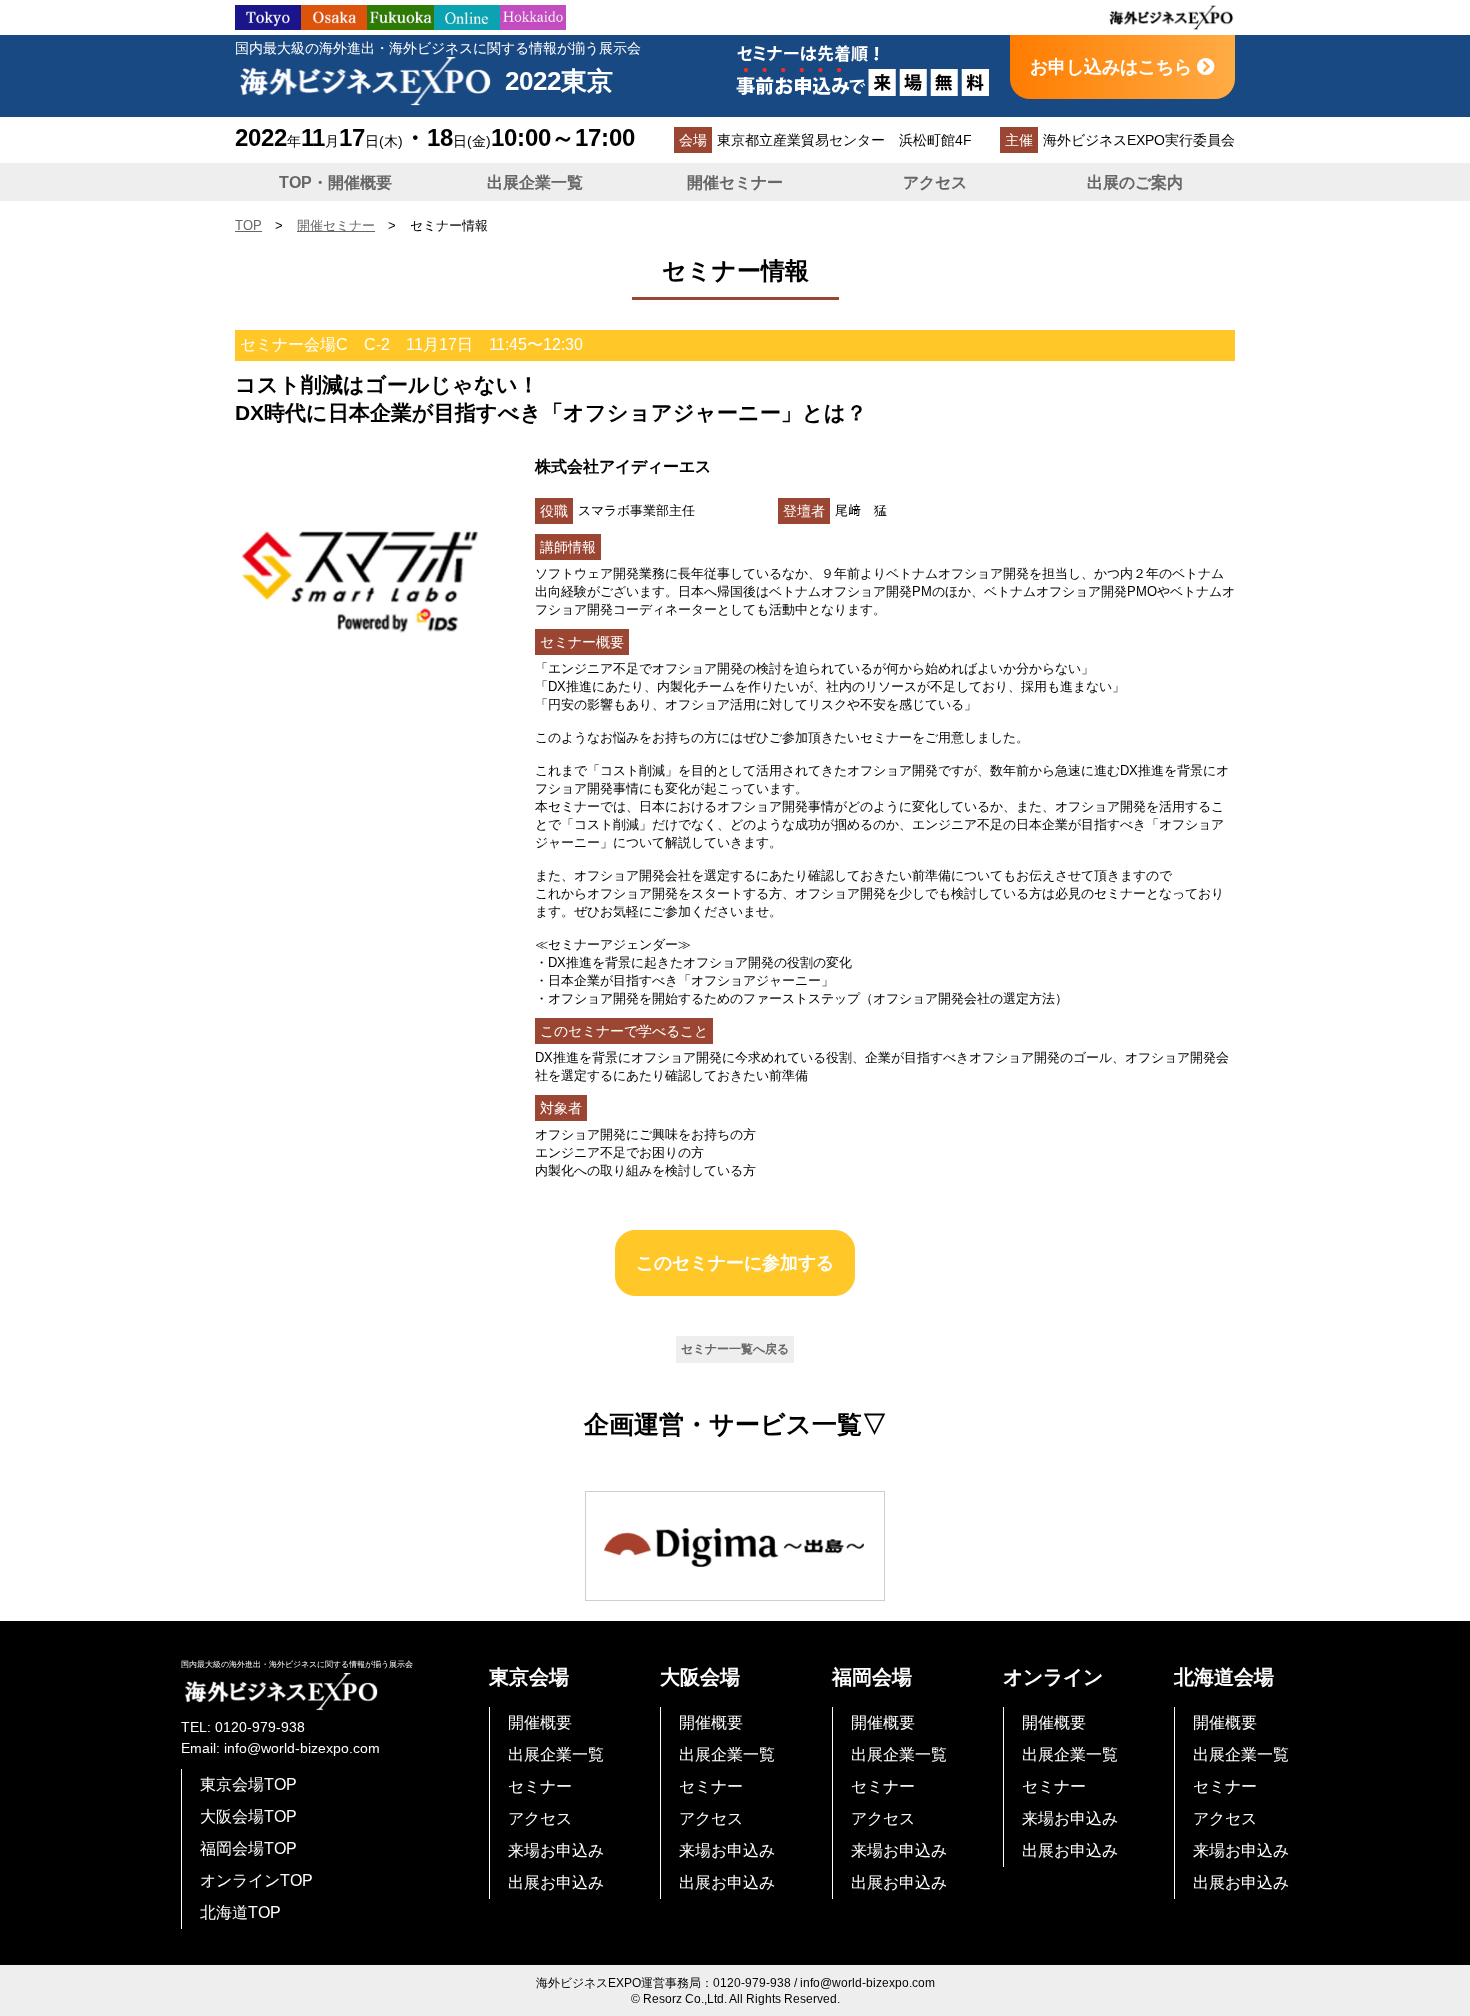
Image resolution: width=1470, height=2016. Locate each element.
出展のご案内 (1135, 182)
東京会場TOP (248, 1784)
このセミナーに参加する (735, 1263)
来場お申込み (556, 1850)
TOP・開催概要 (335, 182)
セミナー (540, 1786)
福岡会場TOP (248, 1848)
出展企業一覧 (535, 182)
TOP (248, 225)
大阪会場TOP (248, 1816)
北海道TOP (240, 1912)
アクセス (935, 182)
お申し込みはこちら (1113, 67)
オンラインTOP (256, 1880)
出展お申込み (556, 1882)
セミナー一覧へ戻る (735, 1349)
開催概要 (540, 1722)
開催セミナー (735, 182)
